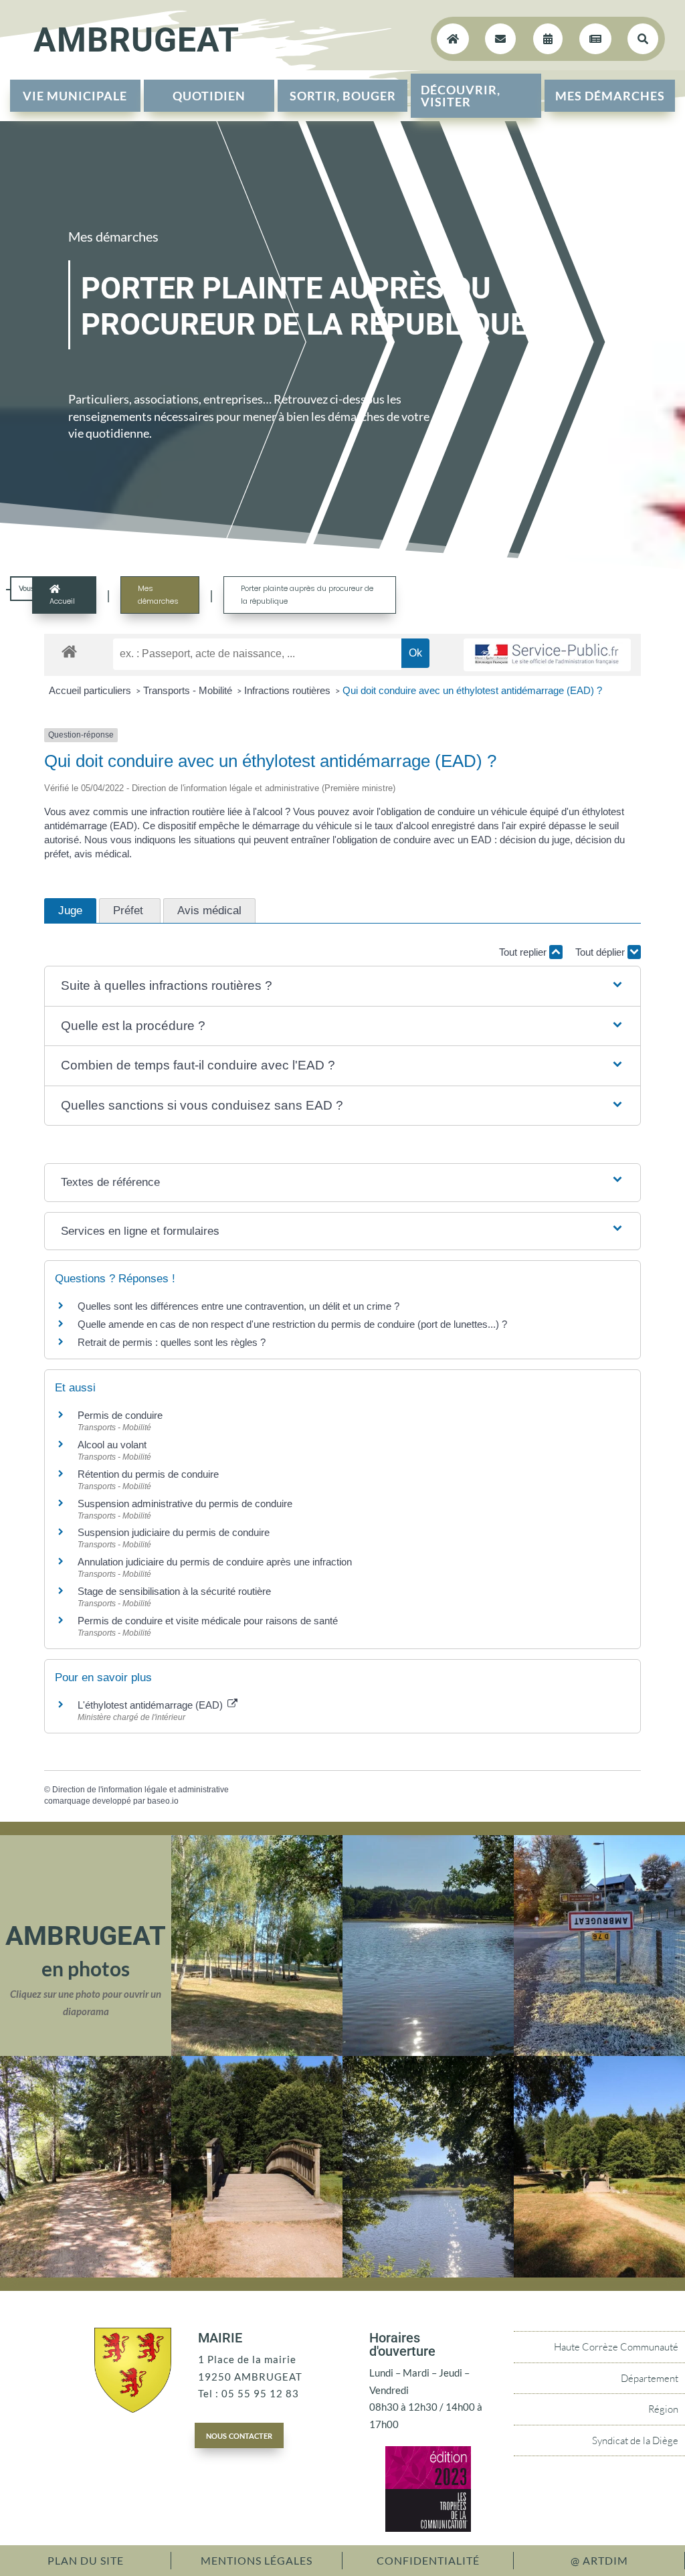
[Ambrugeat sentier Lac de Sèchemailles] (86, 2273)
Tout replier (524, 952)
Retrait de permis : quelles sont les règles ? (172, 1342)
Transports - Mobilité (189, 690)
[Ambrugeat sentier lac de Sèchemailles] (257, 2273)
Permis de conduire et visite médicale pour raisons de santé (208, 1621)
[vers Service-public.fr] (547, 655)
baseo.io (163, 1801)
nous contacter (239, 2435)
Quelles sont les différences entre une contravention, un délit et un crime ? (238, 1306)
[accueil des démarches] (69, 651)
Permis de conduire (120, 1415)
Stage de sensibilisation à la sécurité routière (174, 1591)
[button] (342, 986)
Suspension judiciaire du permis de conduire (174, 1532)
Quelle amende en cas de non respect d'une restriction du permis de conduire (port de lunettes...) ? (292, 1324)
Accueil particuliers (91, 690)
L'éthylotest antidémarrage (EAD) (152, 1705)
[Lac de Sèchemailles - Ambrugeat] (428, 2052)
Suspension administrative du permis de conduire (185, 1504)
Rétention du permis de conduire (148, 1474)
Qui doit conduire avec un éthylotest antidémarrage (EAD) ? (472, 690)
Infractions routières (289, 690)
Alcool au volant (112, 1445)
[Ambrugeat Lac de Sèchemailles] (428, 2273)
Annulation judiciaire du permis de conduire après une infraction (215, 1562)
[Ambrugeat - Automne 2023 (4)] (599, 2052)
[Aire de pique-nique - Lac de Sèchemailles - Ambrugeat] (257, 2052)
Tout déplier (601, 952)
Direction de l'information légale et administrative (140, 1790)
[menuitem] (75, 96)
